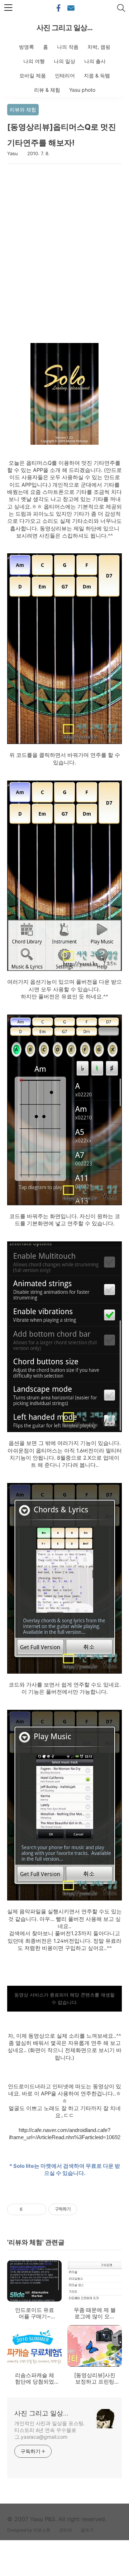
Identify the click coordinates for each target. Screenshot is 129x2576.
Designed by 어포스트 (29, 2530)
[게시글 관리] (38, 2209)
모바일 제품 (33, 75)
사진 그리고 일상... (64, 28)
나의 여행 (34, 61)
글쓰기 (87, 2530)
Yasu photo (82, 90)
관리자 (66, 2530)
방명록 (27, 47)
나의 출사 (95, 61)
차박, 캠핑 (99, 47)
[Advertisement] (64, 253)
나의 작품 (68, 47)
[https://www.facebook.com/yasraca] (58, 8)
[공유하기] (29, 2209)
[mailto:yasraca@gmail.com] (71, 8)
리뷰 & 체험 (47, 90)
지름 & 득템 (97, 75)
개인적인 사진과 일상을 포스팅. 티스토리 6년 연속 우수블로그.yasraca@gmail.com (49, 2430)
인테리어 (65, 75)
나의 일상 (64, 61)
